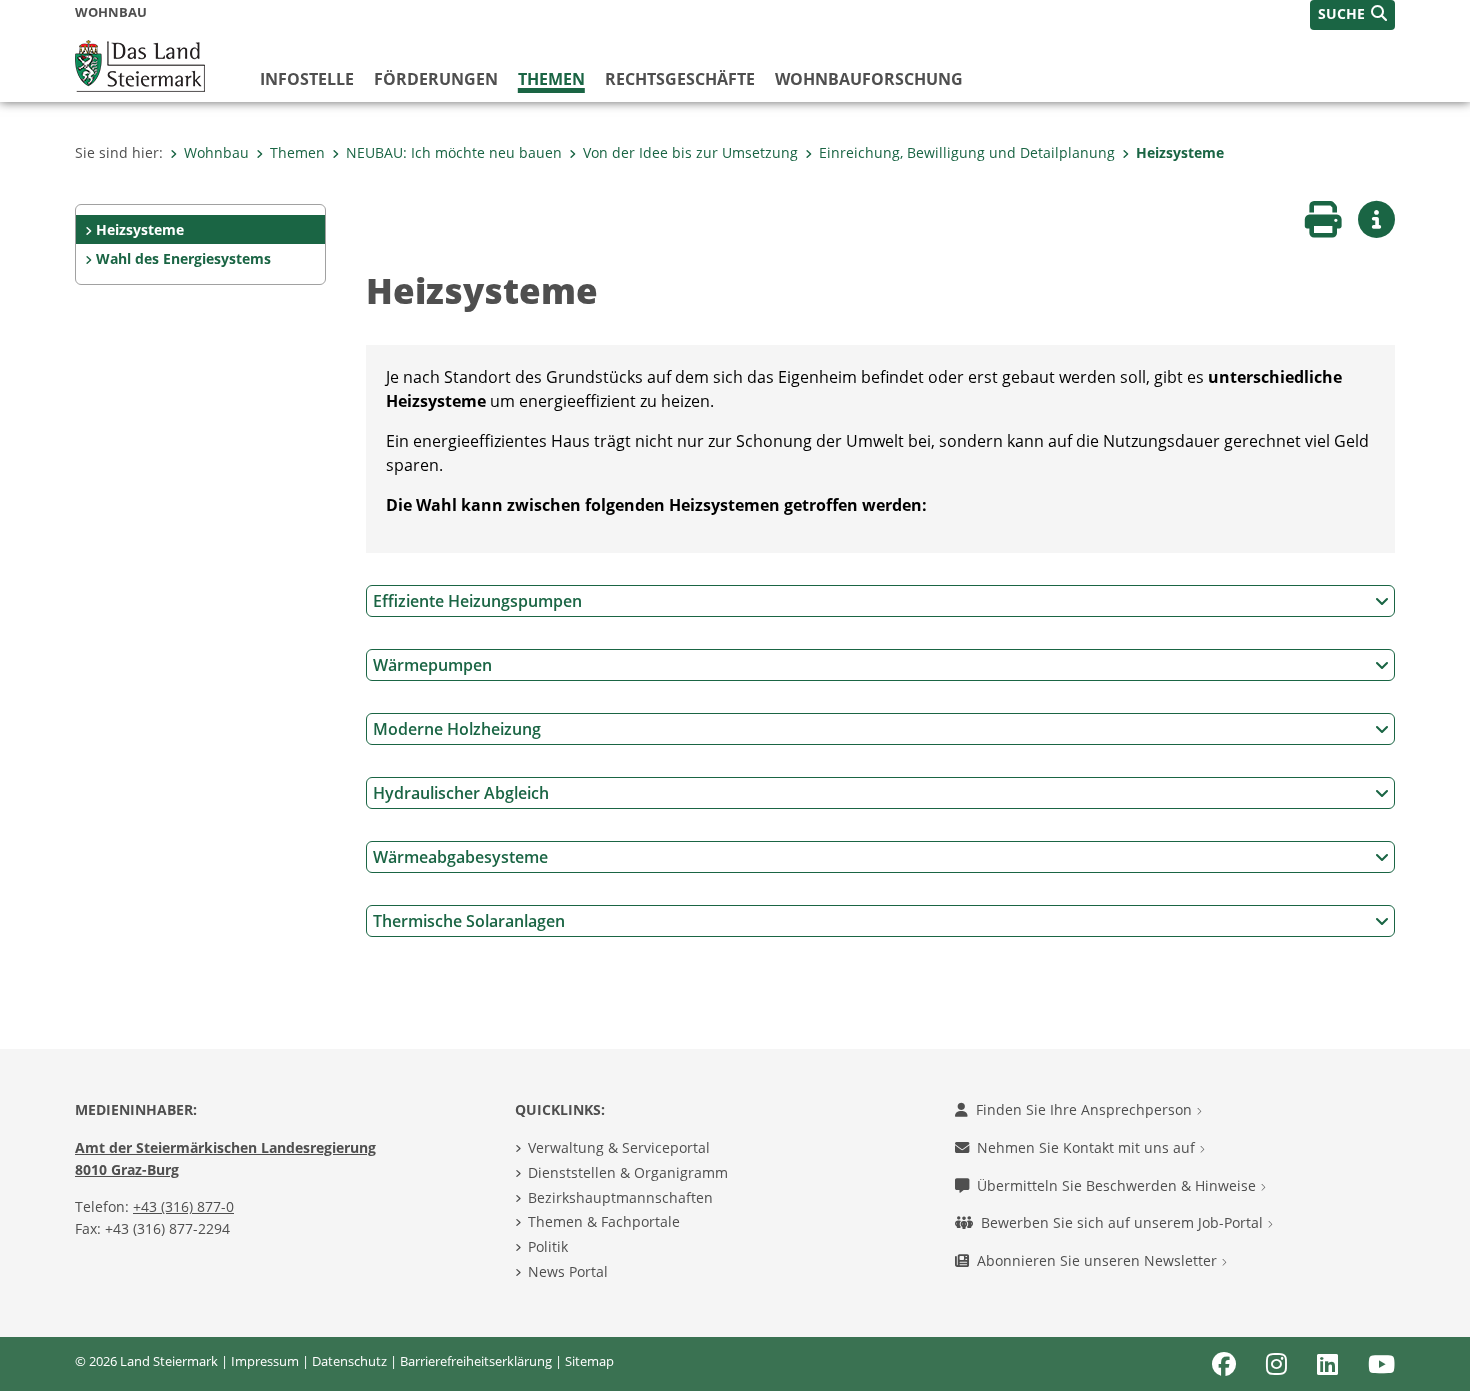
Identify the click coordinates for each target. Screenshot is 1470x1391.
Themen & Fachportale (604, 1221)
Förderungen (436, 79)
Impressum (265, 1361)
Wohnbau (216, 152)
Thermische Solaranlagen (469, 921)
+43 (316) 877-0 (183, 1206)
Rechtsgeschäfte (680, 79)
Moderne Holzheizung (457, 729)
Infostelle (307, 79)
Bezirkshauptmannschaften (620, 1197)
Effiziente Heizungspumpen (477, 601)
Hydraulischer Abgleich (461, 793)
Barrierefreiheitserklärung (476, 1361)
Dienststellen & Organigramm (628, 1172)
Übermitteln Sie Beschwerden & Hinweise (1118, 1185)
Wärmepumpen (432, 665)
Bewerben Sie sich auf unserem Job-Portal (1124, 1222)
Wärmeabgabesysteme (460, 857)
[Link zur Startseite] (140, 64)
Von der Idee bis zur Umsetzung (690, 152)
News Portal (568, 1271)
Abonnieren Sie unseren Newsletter (1099, 1260)
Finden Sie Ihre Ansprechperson (1086, 1109)
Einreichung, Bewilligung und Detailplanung (967, 152)
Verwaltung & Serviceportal (619, 1147)
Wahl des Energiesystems (183, 258)
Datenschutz (349, 1361)
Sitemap (589, 1361)
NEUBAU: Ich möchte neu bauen (454, 152)
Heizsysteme (1180, 152)
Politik (548, 1246)
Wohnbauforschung (869, 79)
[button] (1352, 15)
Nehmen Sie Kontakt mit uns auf (1088, 1147)
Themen (551, 79)
